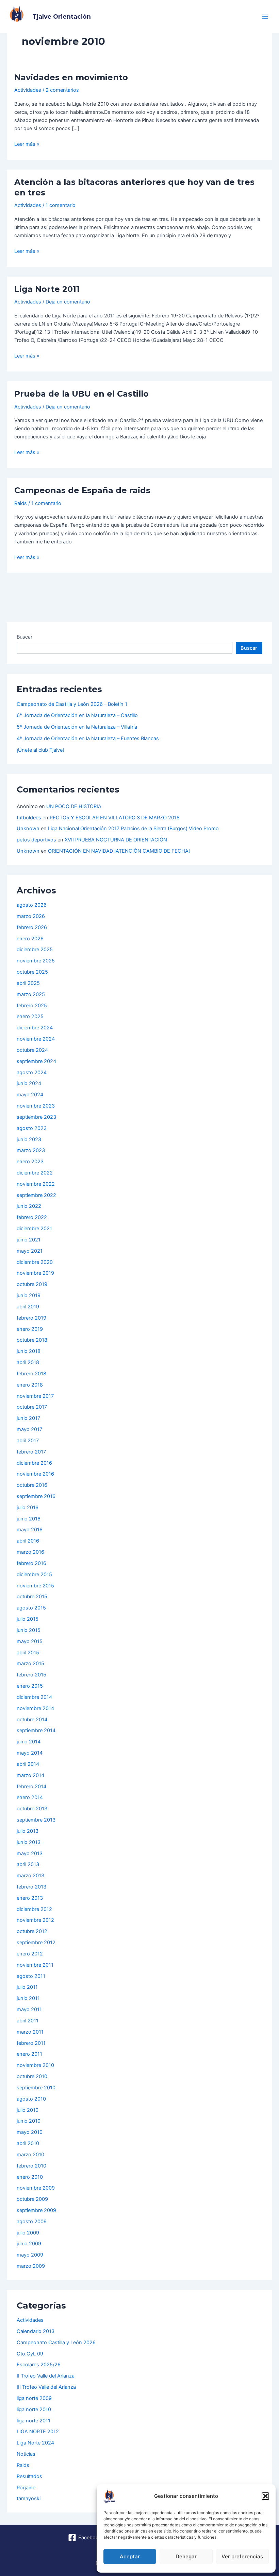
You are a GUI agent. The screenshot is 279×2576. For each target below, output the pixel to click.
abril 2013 (28, 1864)
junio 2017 (28, 1418)
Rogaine (26, 2488)
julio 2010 (28, 2110)
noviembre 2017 (35, 1396)
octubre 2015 (32, 1597)
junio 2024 (29, 1083)
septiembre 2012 (36, 1943)
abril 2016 (28, 1541)
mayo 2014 (30, 1753)
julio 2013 (28, 1831)
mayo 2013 (30, 1853)
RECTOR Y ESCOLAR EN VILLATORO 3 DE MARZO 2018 (115, 818)
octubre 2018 (32, 1340)
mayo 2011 (29, 2009)
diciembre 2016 (34, 1463)
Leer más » (27, 144)
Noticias (26, 2454)
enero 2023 (30, 1162)
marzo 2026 (31, 916)
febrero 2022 (32, 1217)
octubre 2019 (32, 1284)
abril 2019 (28, 1307)
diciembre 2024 (35, 1028)
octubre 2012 (32, 1931)
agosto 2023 (32, 1128)
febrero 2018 (31, 1374)
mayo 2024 (30, 1095)
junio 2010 (29, 2121)
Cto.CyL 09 (30, 2354)
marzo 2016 (30, 1552)
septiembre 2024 (36, 1061)
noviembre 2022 (36, 1184)
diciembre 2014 (34, 1697)
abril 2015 (28, 1653)
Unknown (28, 829)
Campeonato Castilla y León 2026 (56, 2343)
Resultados (29, 2476)
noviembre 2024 (36, 1039)
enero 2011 (29, 2054)
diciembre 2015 (34, 1574)
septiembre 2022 (36, 1195)
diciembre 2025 (35, 950)
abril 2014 (28, 1764)
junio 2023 (29, 1139)
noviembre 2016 (35, 1474)
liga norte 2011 (34, 2421)
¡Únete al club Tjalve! (40, 750)
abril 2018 (28, 1362)
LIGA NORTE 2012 (38, 2432)
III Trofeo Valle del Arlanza (46, 2387)
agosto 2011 (31, 1976)
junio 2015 (29, 1630)
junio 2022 (29, 1206)
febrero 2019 (31, 1318)
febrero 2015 (31, 1675)
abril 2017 (28, 1441)
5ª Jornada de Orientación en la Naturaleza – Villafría (77, 727)
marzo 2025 (31, 994)
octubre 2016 (32, 1485)
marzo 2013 (30, 1876)
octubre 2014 (32, 1720)
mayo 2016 (30, 1530)
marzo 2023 (31, 1150)
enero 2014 (30, 1797)
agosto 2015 (31, 1608)
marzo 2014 (30, 1775)
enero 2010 (30, 2177)
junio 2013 (29, 1842)
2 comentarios (62, 90)
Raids (21, 503)
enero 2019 (30, 1329)
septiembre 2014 (36, 1730)
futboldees (29, 818)
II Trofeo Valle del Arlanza (46, 2376)
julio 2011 (27, 1987)
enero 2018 (30, 1385)
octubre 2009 (32, 2199)
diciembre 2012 (34, 1909)
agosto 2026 (32, 905)
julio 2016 (28, 1508)
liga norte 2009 (34, 2398)
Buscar (24, 637)
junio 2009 (29, 2244)
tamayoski (29, 2499)
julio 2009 (28, 2233)
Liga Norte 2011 (47, 289)
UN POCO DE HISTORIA (74, 806)
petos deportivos (36, 840)
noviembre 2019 (35, 1273)
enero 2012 (30, 1954)
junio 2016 (29, 1519)
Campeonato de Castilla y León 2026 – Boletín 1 (72, 704)
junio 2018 (29, 1351)
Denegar (186, 2556)
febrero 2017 (31, 1452)
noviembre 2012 (35, 1920)
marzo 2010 (30, 2155)
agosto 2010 (31, 2099)
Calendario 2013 (36, 2331)
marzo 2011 (30, 2032)
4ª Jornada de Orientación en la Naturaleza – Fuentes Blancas (88, 738)
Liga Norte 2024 (35, 2443)
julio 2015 (28, 1619)
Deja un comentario (68, 302)
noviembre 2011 (35, 1965)
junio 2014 (29, 1742)
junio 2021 (29, 1240)
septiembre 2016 (36, 1496)
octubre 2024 (32, 1050)
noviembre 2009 (36, 2188)
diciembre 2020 (35, 1262)
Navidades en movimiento (71, 77)
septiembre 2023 (36, 1117)
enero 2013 (30, 1898)
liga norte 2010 (34, 2409)
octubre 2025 (32, 972)
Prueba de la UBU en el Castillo (81, 394)
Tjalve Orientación (62, 16)
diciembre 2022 (35, 1173)
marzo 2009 (31, 2266)
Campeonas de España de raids (82, 490)
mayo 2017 (29, 1429)
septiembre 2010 (36, 2088)
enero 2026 (30, 939)
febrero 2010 (31, 2166)
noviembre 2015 (35, 1586)
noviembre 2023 (36, 1106)
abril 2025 (28, 983)
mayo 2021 (30, 1251)
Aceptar (130, 2556)
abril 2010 (28, 2143)
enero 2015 (30, 1686)
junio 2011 (28, 1998)
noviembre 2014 (35, 1708)
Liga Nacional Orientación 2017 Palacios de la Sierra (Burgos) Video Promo (133, 829)
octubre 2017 (32, 1407)
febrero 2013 (31, 1887)
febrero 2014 (31, 1787)
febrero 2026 (32, 927)
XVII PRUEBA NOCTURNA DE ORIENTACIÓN (116, 840)
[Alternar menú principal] (265, 17)
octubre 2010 (32, 2076)
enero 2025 (30, 1016)
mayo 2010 (30, 2132)
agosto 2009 (32, 2222)
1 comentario (61, 205)
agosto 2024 (32, 1073)
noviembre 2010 (35, 2065)
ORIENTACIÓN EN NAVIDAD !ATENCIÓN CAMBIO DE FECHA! (119, 851)
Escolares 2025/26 (39, 2365)
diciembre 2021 (34, 1229)
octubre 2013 (32, 1809)
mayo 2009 (30, 2255)
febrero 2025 (32, 1006)
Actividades (28, 90)
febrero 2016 (31, 1563)
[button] (265, 2496)
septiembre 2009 (36, 2210)
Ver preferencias (242, 2556)
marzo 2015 (30, 1664)
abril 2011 (28, 2021)
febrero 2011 (31, 2043)
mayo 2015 (30, 1641)
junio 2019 (29, 1295)
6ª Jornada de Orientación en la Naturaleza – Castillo (77, 715)
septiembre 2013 (36, 1820)
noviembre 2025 (36, 961)
